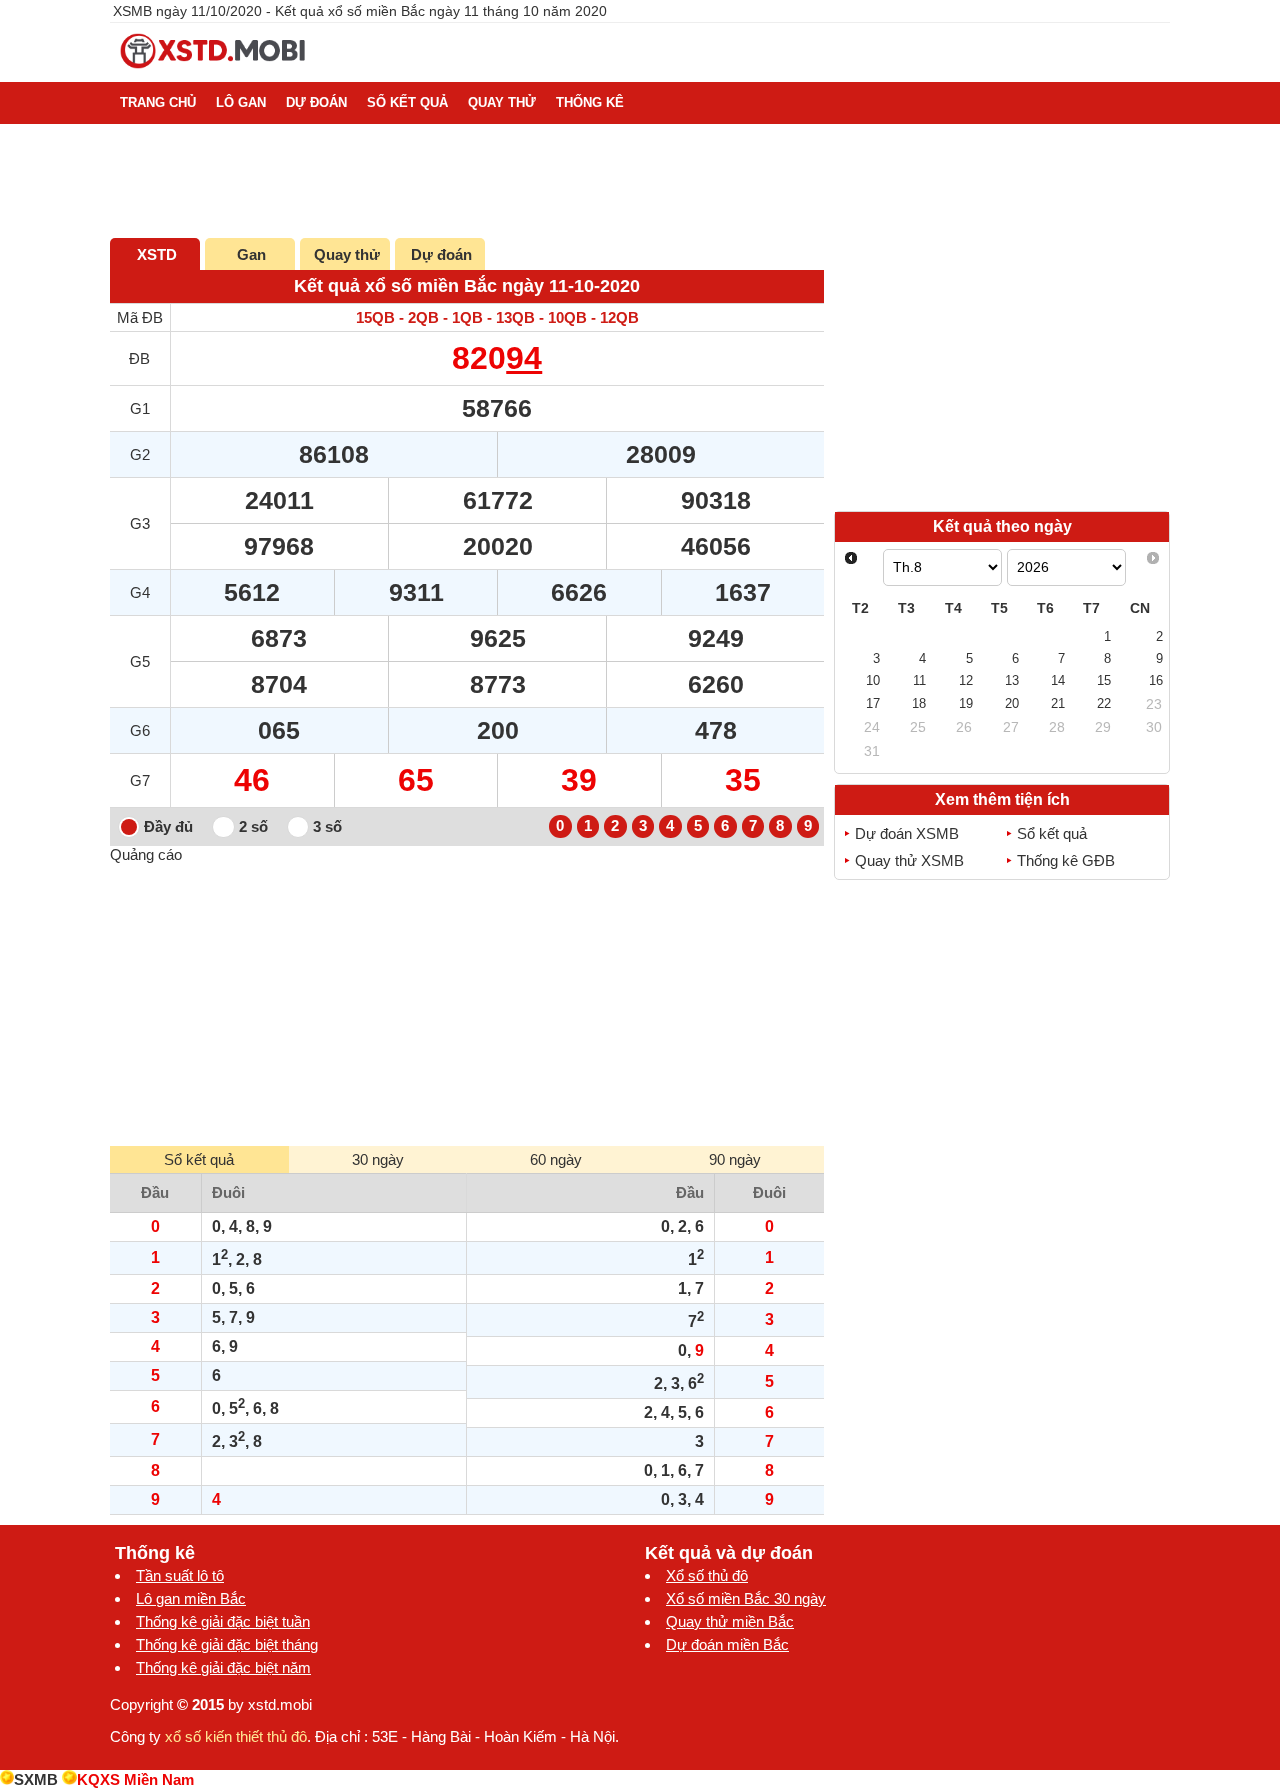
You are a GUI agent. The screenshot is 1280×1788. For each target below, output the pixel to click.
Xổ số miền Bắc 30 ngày (746, 1598)
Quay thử (347, 254)
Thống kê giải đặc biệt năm (223, 1667)
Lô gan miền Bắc (191, 1598)
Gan (251, 254)
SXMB (36, 1779)
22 (1104, 703)
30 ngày (378, 1159)
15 (1104, 680)
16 (1156, 680)
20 (1012, 703)
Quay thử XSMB (909, 860)
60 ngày (556, 1159)
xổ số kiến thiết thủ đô (236, 1736)
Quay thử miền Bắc (730, 1621)
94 (524, 358)
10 (873, 680)
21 (1058, 703)
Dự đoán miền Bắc (727, 1644)
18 (919, 703)
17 (873, 703)
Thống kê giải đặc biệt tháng (227, 1644)
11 (919, 680)
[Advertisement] (467, 1003)
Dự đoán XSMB (907, 833)
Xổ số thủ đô (707, 1575)
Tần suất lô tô (180, 1575)
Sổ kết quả (1052, 833)
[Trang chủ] (214, 73)
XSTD (157, 254)
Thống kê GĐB (1066, 860)
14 (1058, 680)
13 (1012, 680)
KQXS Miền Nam (135, 1779)
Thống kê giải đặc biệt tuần (223, 1621)
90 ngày (735, 1159)
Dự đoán (441, 254)
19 (966, 703)
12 (966, 680)
